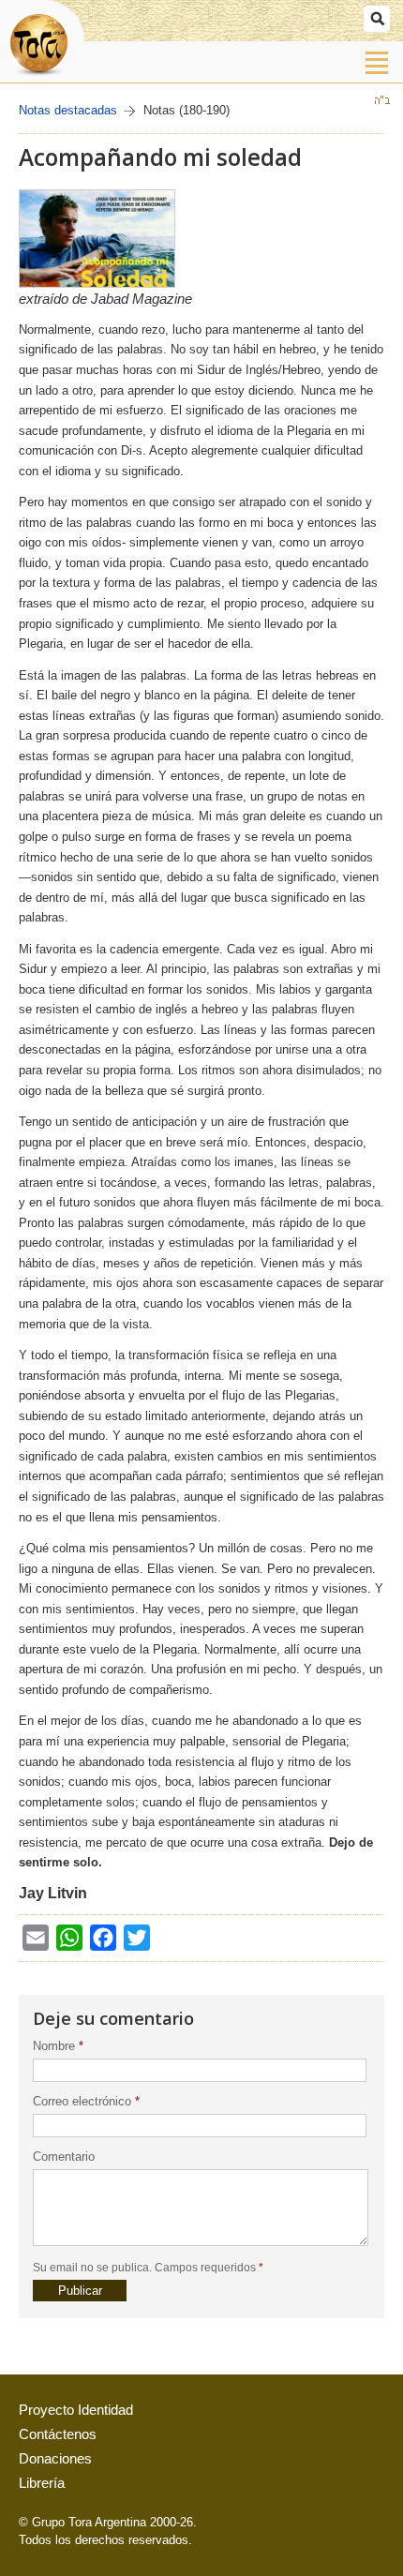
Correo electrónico (86, 2101)
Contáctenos (58, 2434)
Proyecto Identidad (76, 2410)
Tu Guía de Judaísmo (42, 41)
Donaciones (55, 2459)
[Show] (377, 19)
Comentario (64, 2157)
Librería (42, 2483)
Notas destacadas (68, 110)
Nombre (58, 2046)
